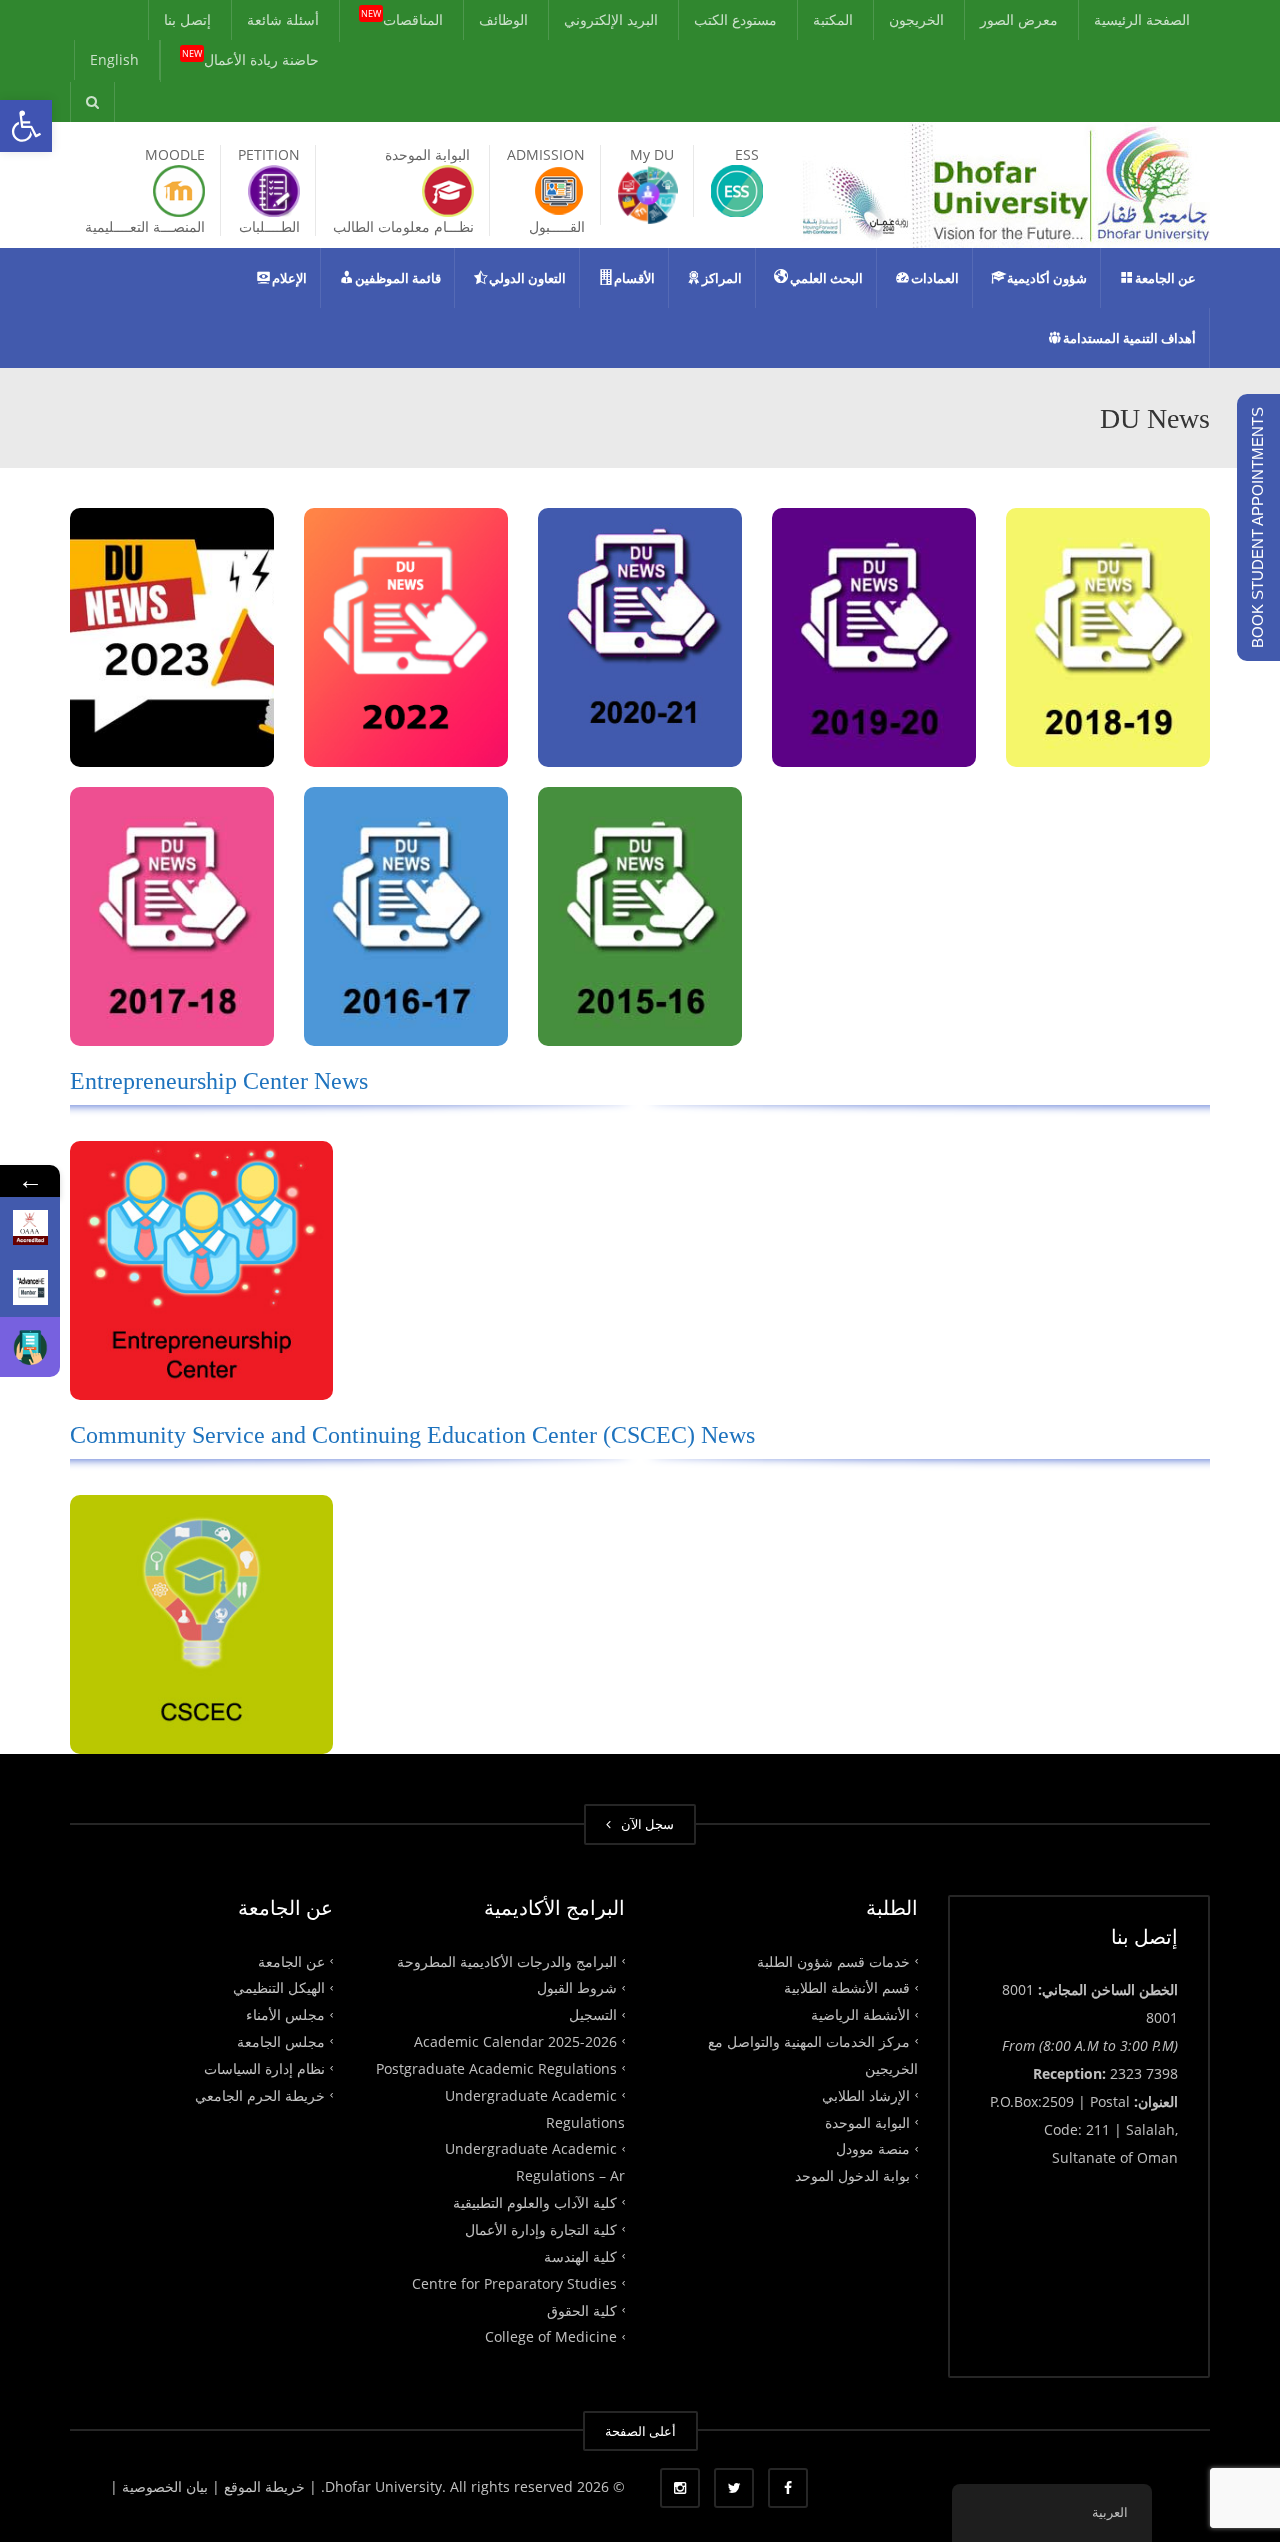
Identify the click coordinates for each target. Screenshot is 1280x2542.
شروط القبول (577, 1987)
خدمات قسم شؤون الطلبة (833, 1960)
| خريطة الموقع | (264, 2486)
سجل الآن (644, 1824)
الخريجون (916, 19)
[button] (26, 126)
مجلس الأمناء (285, 2014)
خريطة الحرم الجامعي (260, 2094)
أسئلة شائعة (283, 19)
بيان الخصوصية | (161, 2486)
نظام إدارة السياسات (264, 2068)
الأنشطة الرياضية (860, 2014)
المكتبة (833, 19)
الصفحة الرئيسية (1142, 19)
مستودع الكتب (735, 19)
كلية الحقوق (582, 2309)
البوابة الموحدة (867, 2121)
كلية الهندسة (580, 2256)
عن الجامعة (291, 1960)
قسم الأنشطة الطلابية (847, 1987)
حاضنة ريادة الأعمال (250, 57)
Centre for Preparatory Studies (514, 2282)
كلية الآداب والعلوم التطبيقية (535, 2202)
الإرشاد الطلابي (866, 2094)
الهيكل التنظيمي (279, 1987)
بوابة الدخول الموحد (852, 2175)
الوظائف (503, 19)
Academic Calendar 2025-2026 (515, 2041)
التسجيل (593, 2014)
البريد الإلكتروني (611, 19)
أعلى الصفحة (640, 2431)
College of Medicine (551, 2336)
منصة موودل (873, 2148)
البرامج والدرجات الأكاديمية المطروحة (507, 1960)
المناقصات (402, 17)
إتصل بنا (187, 19)
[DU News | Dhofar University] (1005, 183)
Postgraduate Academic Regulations (496, 2068)
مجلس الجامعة (281, 2041)
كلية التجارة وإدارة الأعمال (541, 2229)
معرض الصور (1019, 19)
